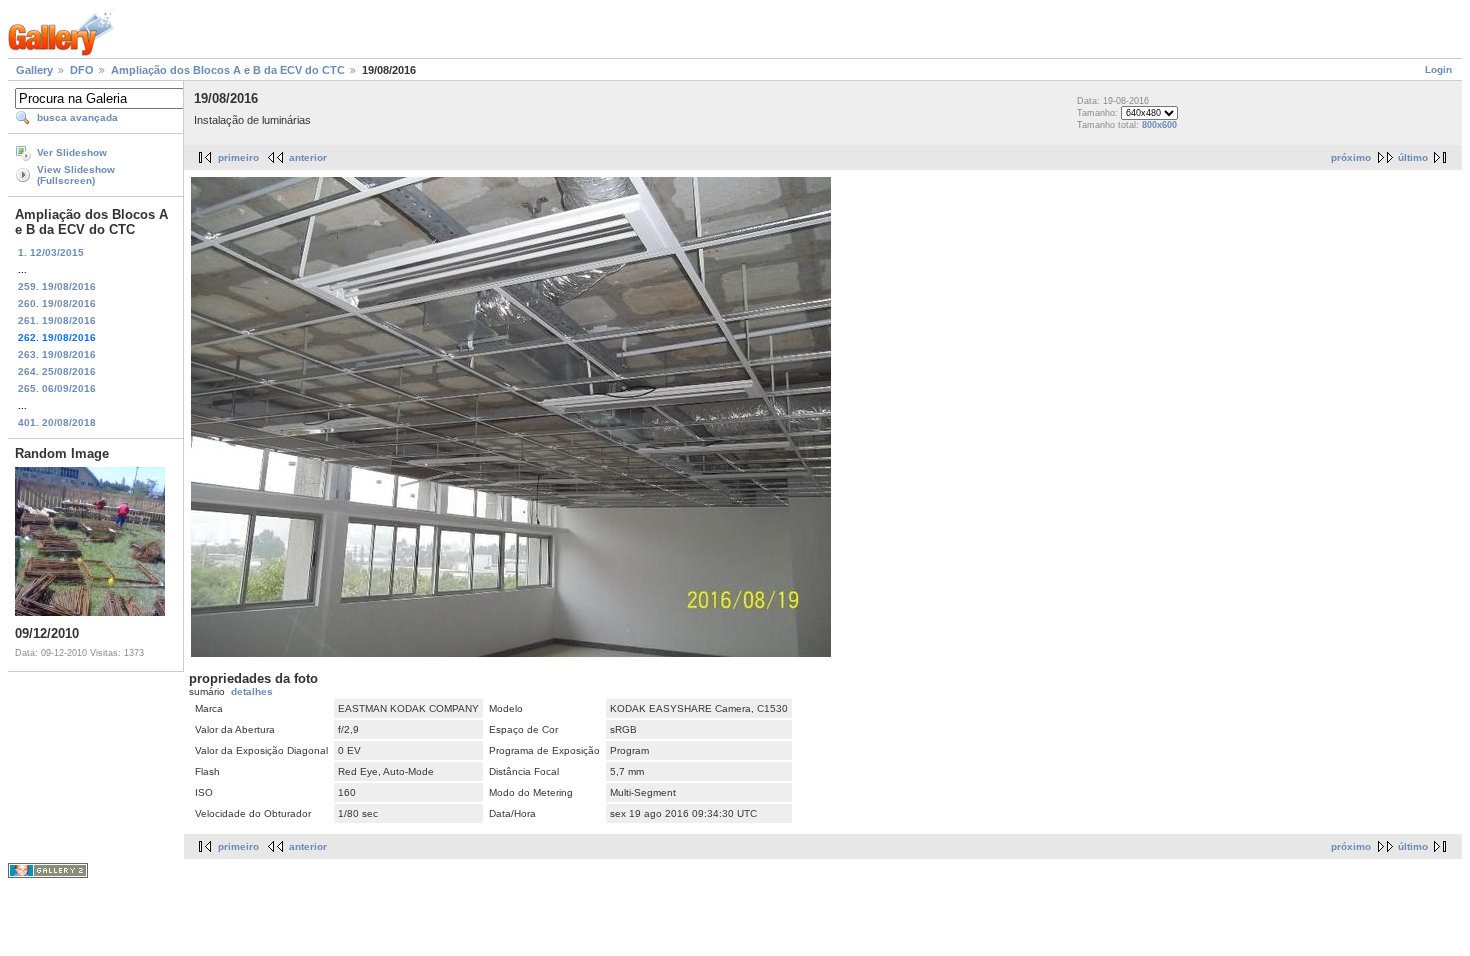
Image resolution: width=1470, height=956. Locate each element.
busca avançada (77, 117)
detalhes (252, 691)
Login (1438, 69)
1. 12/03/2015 (51, 252)
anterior (308, 157)
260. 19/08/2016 (57, 303)
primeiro (238, 157)
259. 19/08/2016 (57, 286)
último (1413, 157)
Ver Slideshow (72, 152)
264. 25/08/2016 (57, 371)
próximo (1351, 157)
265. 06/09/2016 (57, 388)
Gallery (34, 70)
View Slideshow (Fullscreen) (76, 175)
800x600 (1159, 125)
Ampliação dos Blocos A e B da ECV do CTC (228, 70)
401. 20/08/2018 (57, 422)
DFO (82, 70)
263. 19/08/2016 (57, 354)
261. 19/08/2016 (57, 320)
